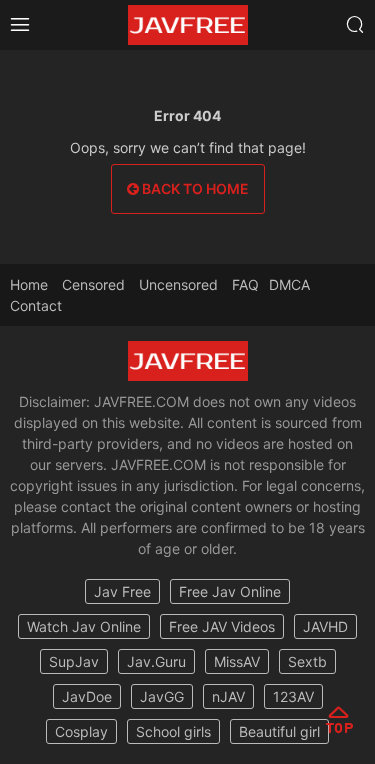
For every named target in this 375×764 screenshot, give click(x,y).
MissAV (237, 661)
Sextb (307, 661)
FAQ (245, 284)
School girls (173, 731)
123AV (293, 696)
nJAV (228, 696)
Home (29, 284)
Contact (36, 305)
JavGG (162, 696)
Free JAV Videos (222, 626)
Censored (93, 284)
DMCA (289, 284)
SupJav (74, 661)
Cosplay (81, 731)
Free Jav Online (230, 591)
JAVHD (325, 626)
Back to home (194, 188)
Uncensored (178, 284)
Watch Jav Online (84, 626)
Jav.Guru (156, 661)
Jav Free (122, 591)
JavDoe (87, 696)
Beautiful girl (279, 731)
